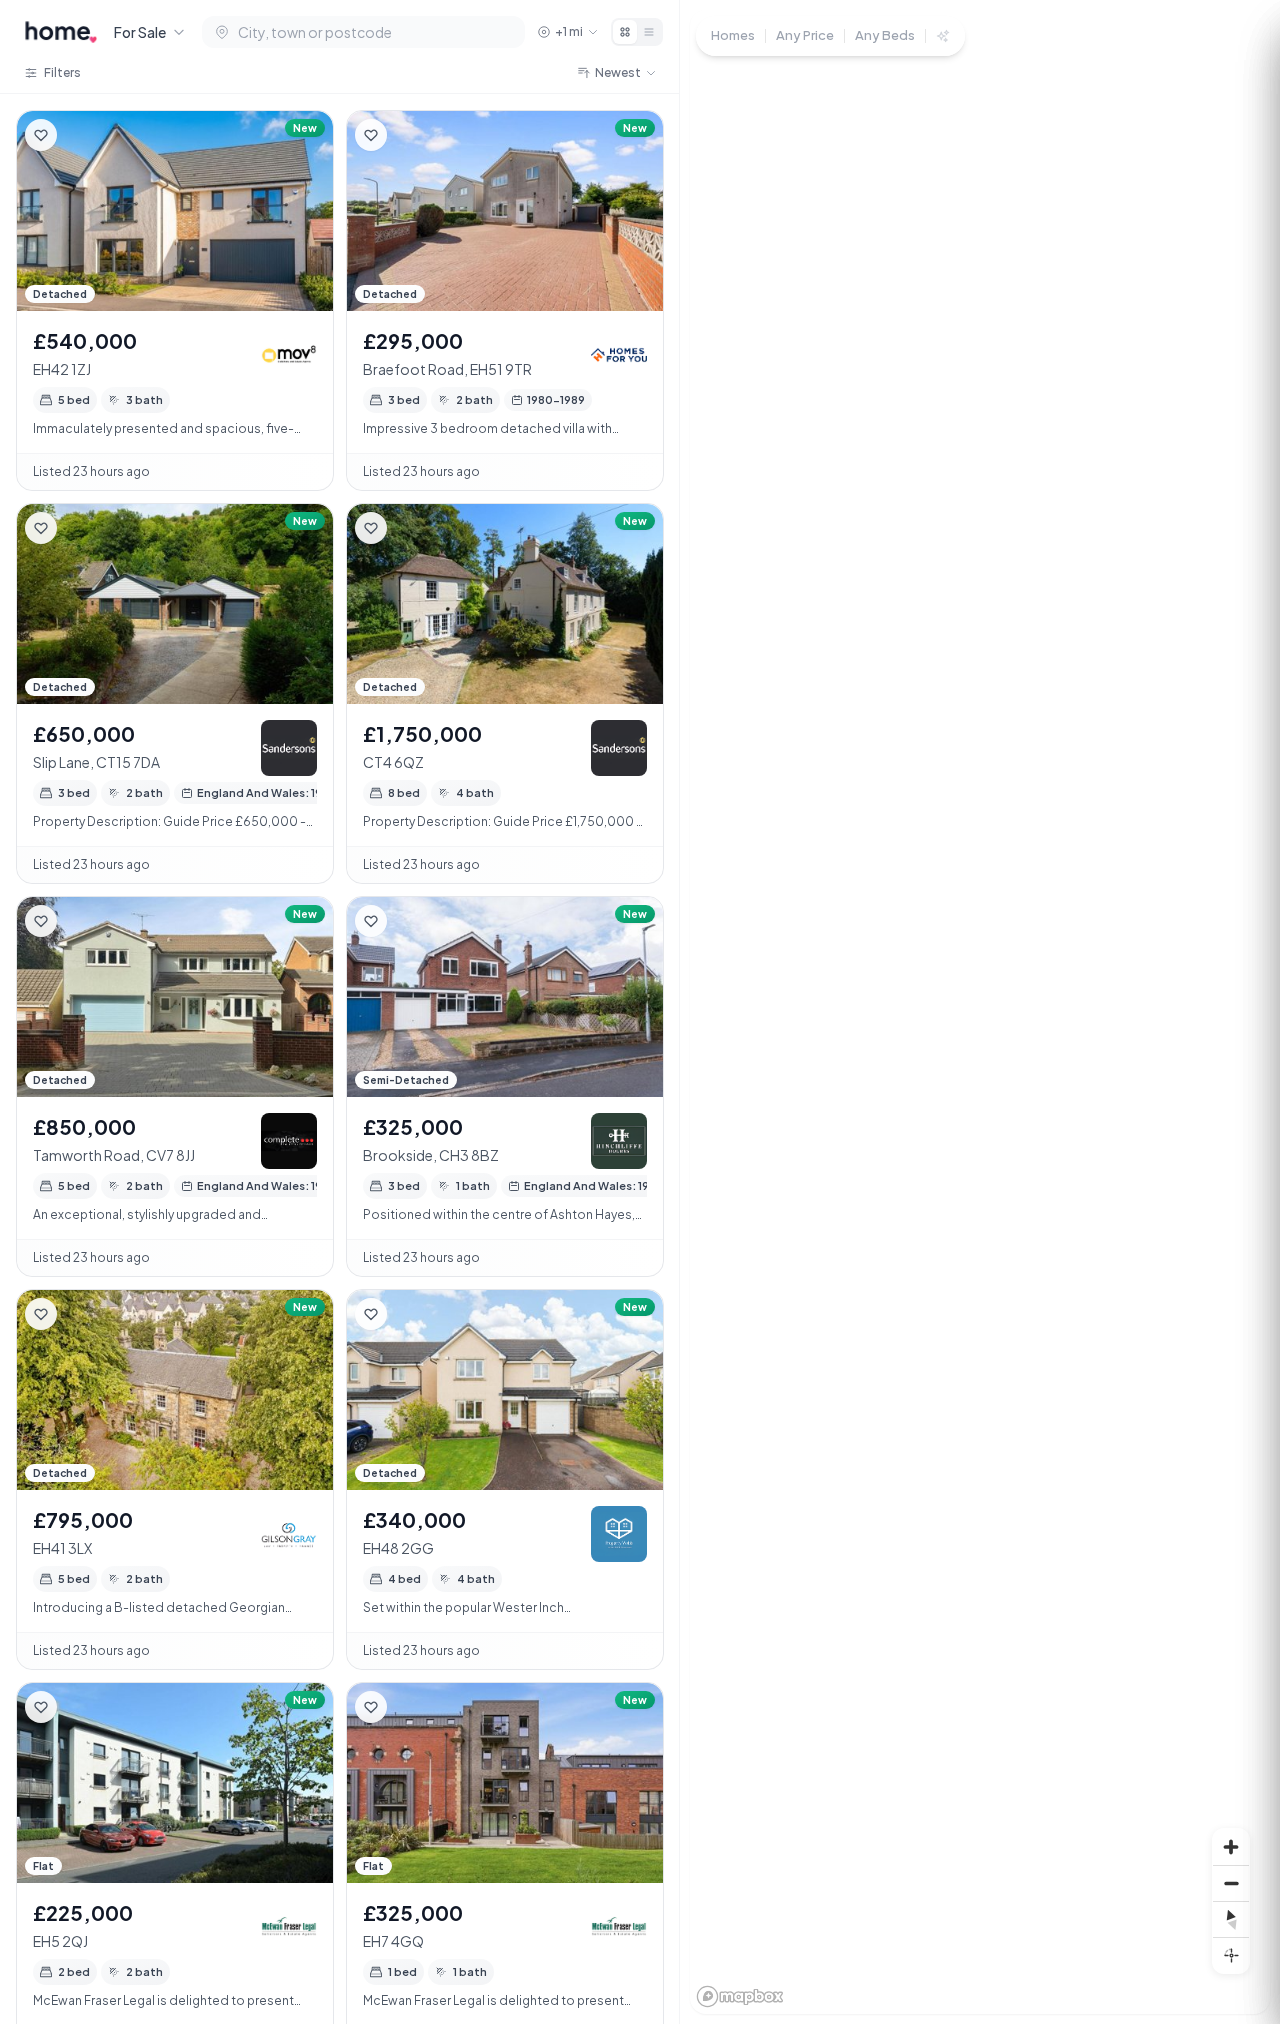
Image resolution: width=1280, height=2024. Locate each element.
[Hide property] (81, 135)
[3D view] (1231, 1955)
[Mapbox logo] (740, 1996)
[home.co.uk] (61, 32)
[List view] (649, 32)
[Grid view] (625, 32)
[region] (980, 1012)
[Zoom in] (1231, 1847)
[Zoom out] (1231, 1883)
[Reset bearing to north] (1231, 1919)
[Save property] (41, 135)
